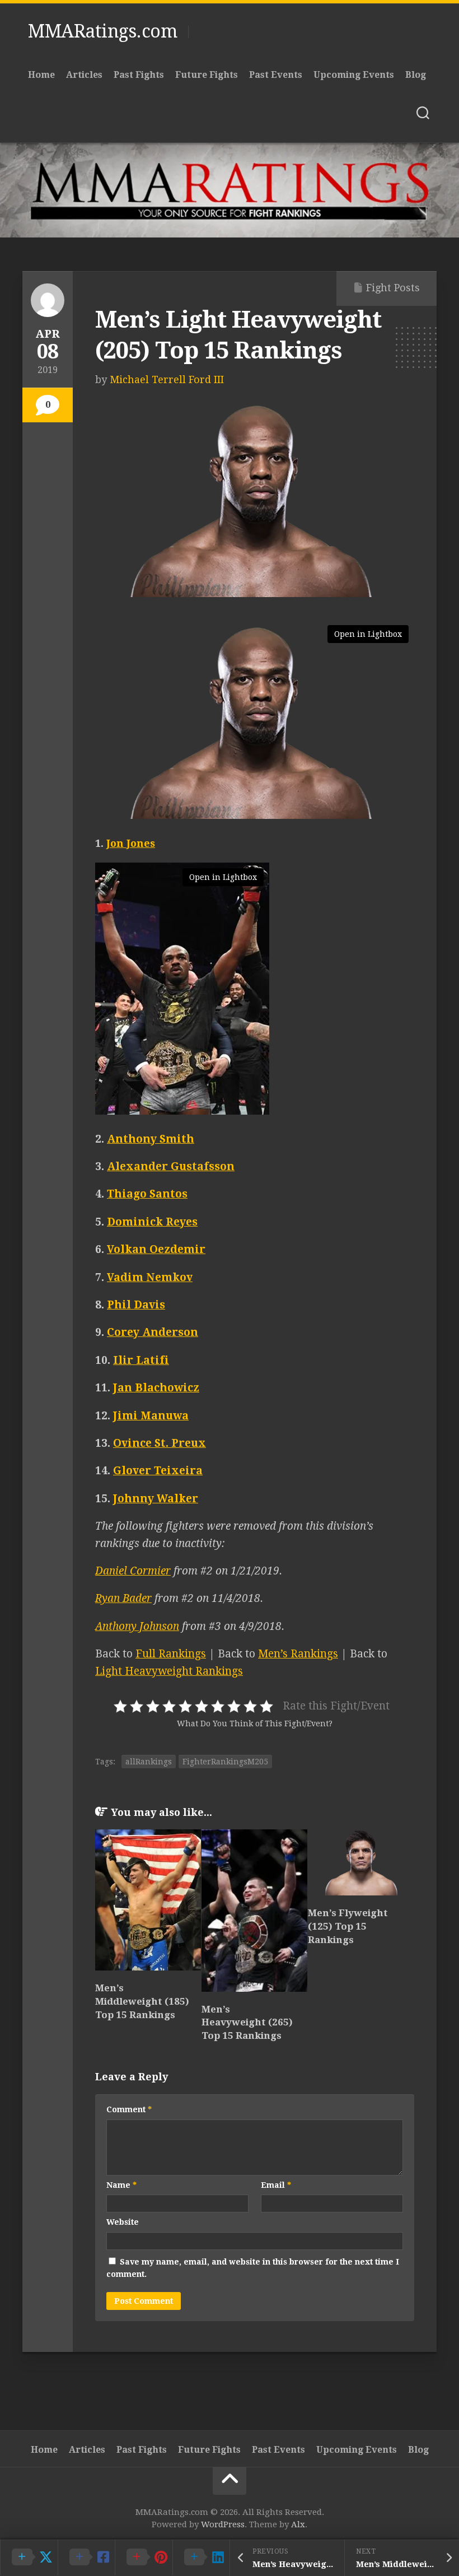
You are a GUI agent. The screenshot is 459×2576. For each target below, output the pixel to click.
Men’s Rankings (298, 1654)
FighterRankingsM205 (225, 1762)
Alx (298, 2524)
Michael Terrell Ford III (167, 379)
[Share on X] (29, 2558)
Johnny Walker (156, 1499)
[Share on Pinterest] (144, 2558)
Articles (84, 75)
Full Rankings (171, 1654)
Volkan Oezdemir (156, 1249)
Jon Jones (131, 843)
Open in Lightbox (368, 634)
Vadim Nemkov (150, 1277)
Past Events (276, 75)
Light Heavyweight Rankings (169, 1671)
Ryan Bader (123, 1598)
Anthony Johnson (137, 1626)
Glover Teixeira (158, 1471)
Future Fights (207, 75)
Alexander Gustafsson (171, 1166)
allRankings (149, 1762)
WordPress (223, 2524)
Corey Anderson (153, 1332)
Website (123, 2222)
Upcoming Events (354, 75)
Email (276, 2185)
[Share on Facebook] (86, 2558)
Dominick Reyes (152, 1222)
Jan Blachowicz (156, 1388)
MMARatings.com (102, 31)
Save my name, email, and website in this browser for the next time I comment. (253, 2268)
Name (121, 2185)
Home (41, 75)
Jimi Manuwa (151, 1416)
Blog (416, 75)
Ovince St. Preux (160, 1443)
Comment (129, 2109)
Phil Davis (136, 1305)
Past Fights (139, 75)
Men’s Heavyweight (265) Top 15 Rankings (247, 2023)
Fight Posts (393, 288)
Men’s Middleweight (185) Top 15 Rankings (142, 2001)
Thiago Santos (147, 1194)
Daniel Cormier (133, 1571)
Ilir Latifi (141, 1360)
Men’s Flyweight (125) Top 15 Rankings (348, 1926)
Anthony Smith (151, 1139)
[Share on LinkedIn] (201, 2558)
